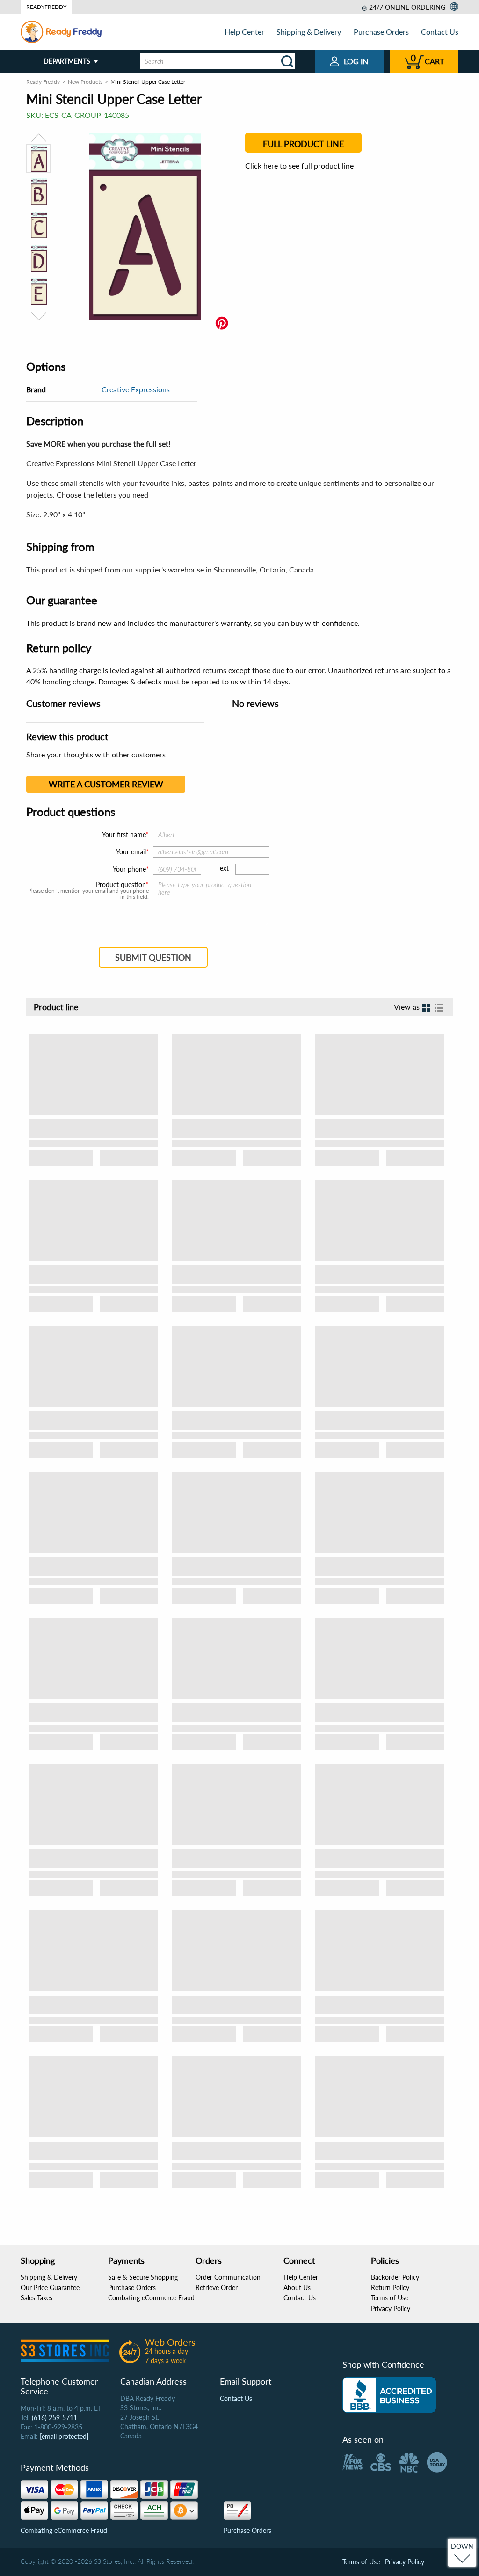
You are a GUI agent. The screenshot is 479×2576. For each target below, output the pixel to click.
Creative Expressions (136, 389)
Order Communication (228, 2277)
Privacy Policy (391, 2308)
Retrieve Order (217, 2287)
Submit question (153, 957)
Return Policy (390, 2287)
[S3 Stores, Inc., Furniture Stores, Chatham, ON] (389, 2395)
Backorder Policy (395, 2277)
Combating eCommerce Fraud (151, 2298)
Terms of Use (390, 2298)
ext (224, 868)
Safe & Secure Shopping (143, 2277)
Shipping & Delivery (309, 32)
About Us (297, 2287)
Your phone (129, 869)
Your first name (124, 834)
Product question (121, 885)
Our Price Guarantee (50, 2287)
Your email (131, 852)
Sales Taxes (36, 2298)
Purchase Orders (381, 32)
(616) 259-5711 (54, 2418)
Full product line (303, 144)
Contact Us (440, 32)
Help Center (244, 32)
